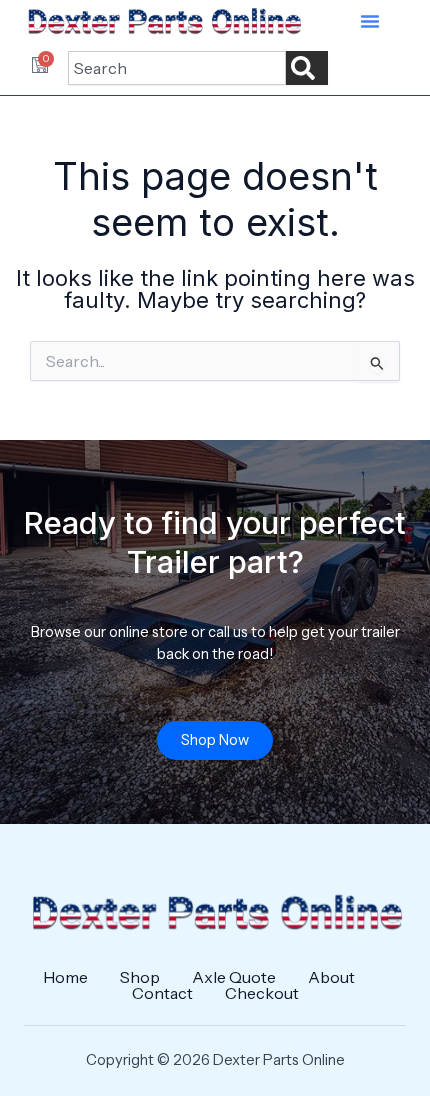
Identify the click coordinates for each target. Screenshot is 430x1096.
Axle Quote (234, 977)
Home (65, 977)
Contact (162, 993)
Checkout (262, 993)
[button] (370, 21)
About (331, 977)
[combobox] (177, 68)
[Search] (307, 68)
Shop (140, 977)
